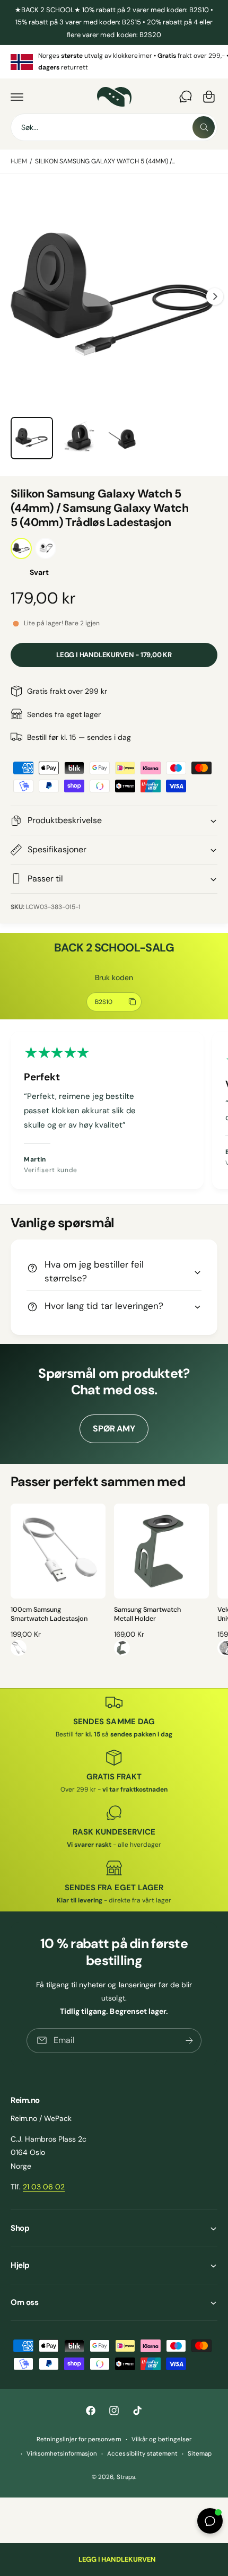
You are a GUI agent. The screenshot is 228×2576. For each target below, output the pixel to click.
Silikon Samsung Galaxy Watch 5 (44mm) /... (105, 161)
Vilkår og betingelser (161, 2439)
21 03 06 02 (44, 2187)
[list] (114, 62)
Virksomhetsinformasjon (62, 2454)
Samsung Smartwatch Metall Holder (147, 1614)
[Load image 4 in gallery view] (127, 438)
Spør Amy (114, 1429)
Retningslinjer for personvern (79, 2439)
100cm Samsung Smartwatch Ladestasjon (49, 1614)
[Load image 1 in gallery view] (32, 438)
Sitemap (200, 2454)
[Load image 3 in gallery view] (80, 438)
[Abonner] (189, 2041)
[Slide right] (215, 296)
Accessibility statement (142, 2454)
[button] (17, 97)
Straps (126, 2477)
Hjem (19, 161)
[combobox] (114, 127)
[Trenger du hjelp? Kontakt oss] (186, 97)
